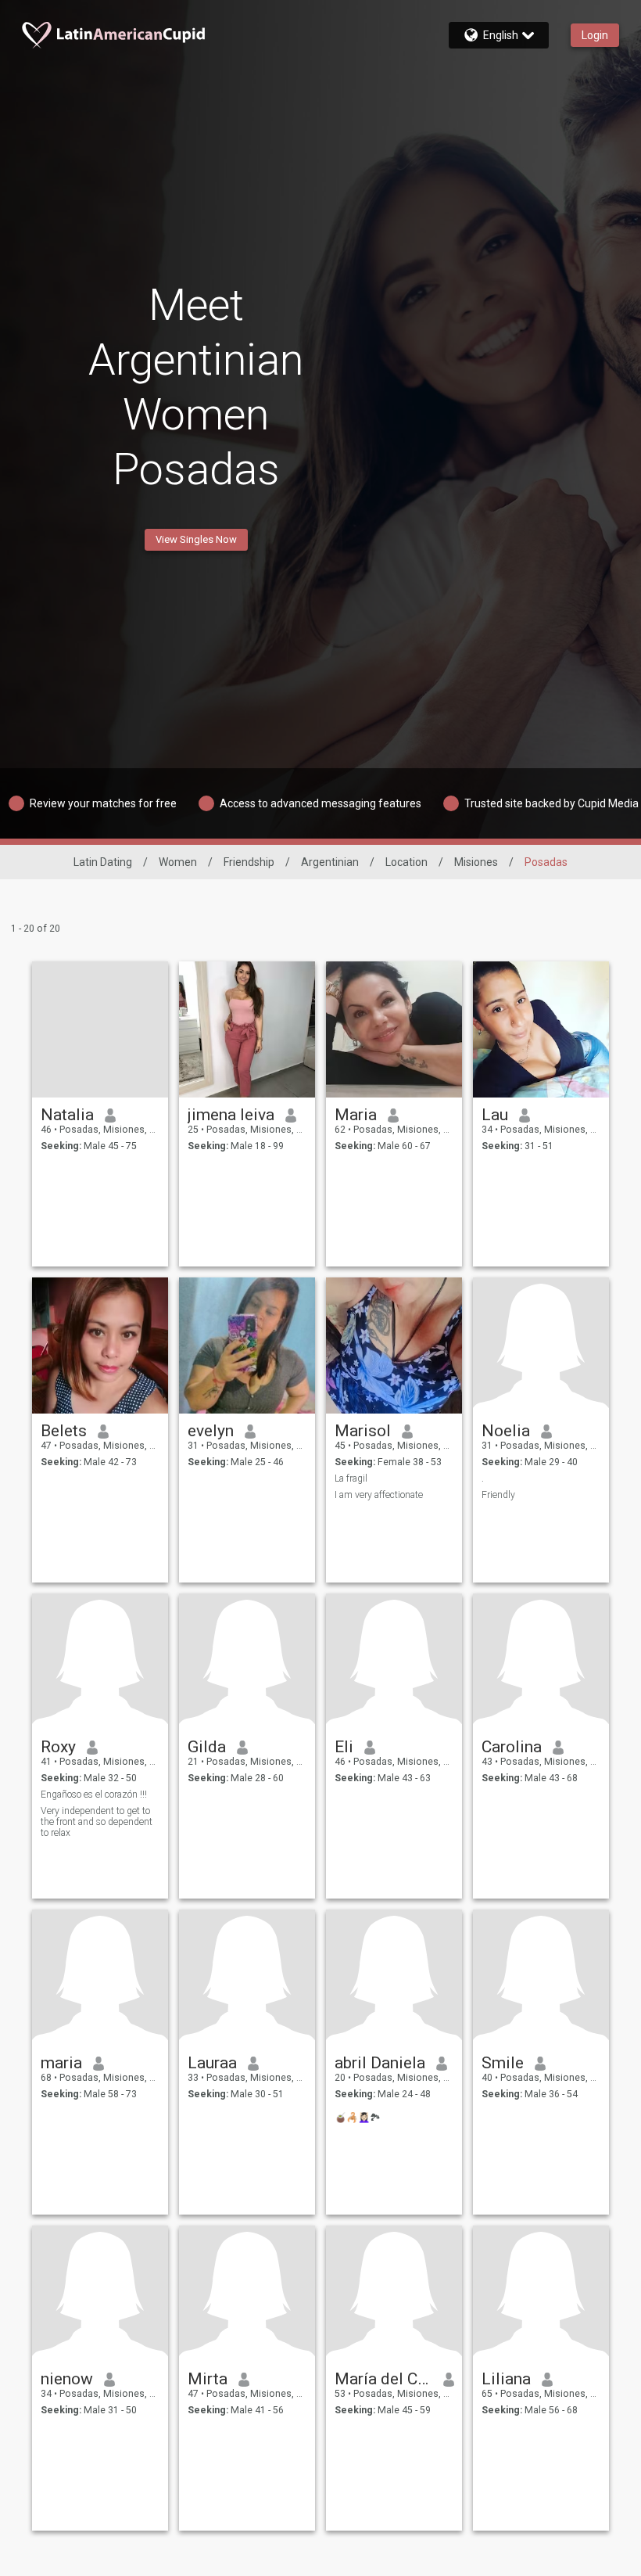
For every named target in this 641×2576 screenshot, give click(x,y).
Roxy (58, 1747)
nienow (67, 2379)
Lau (495, 1115)
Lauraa (212, 2063)
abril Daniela (380, 2063)
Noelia (506, 1431)
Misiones (476, 862)
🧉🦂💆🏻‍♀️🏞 (358, 2118)
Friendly (498, 1495)
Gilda (207, 1747)
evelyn (211, 1431)
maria (61, 2063)
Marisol (363, 1431)
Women (178, 862)
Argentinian (330, 862)
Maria (356, 1115)
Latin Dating (103, 862)
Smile (503, 2063)
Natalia (67, 1115)
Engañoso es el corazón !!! (94, 1795)
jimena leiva (231, 1115)
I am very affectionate (379, 1495)
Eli (344, 1747)
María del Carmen (383, 2379)
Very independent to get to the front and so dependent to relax (97, 1822)
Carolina (512, 1747)
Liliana (506, 2379)
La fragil (351, 1478)
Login (595, 35)
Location (406, 862)
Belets (64, 1431)
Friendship (249, 862)
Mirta (208, 2379)
